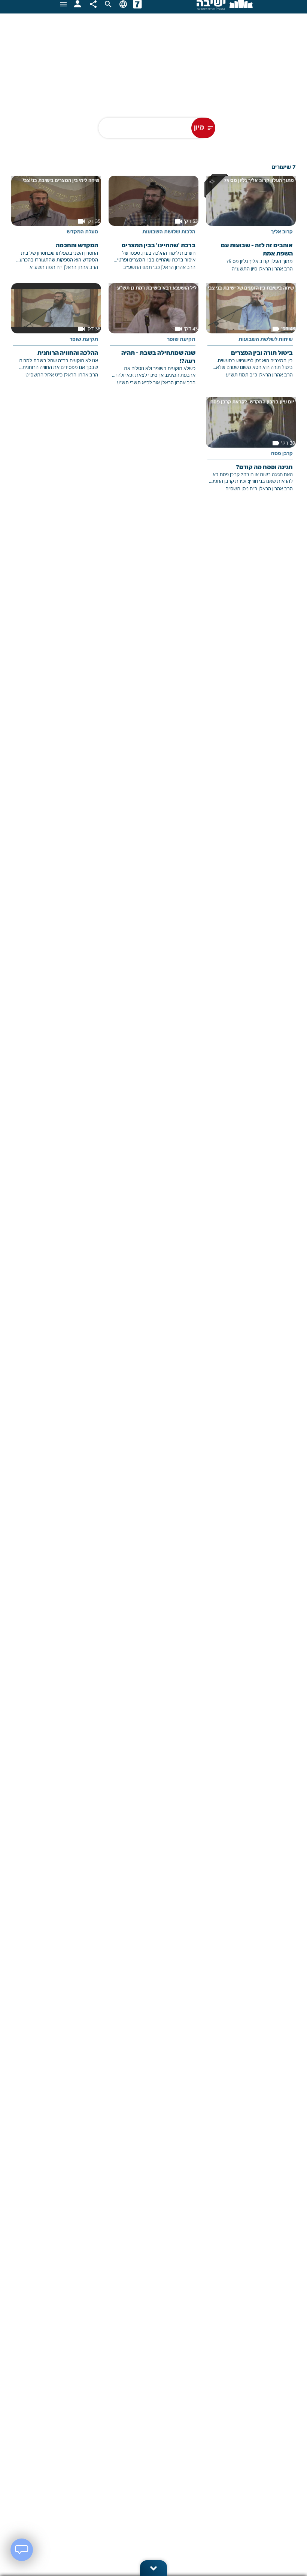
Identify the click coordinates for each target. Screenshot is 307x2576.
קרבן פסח (282, 454)
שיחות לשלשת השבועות (266, 340)
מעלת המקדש (82, 232)
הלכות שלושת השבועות (169, 232)
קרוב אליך (282, 232)
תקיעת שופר (181, 340)
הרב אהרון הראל (276, 269)
